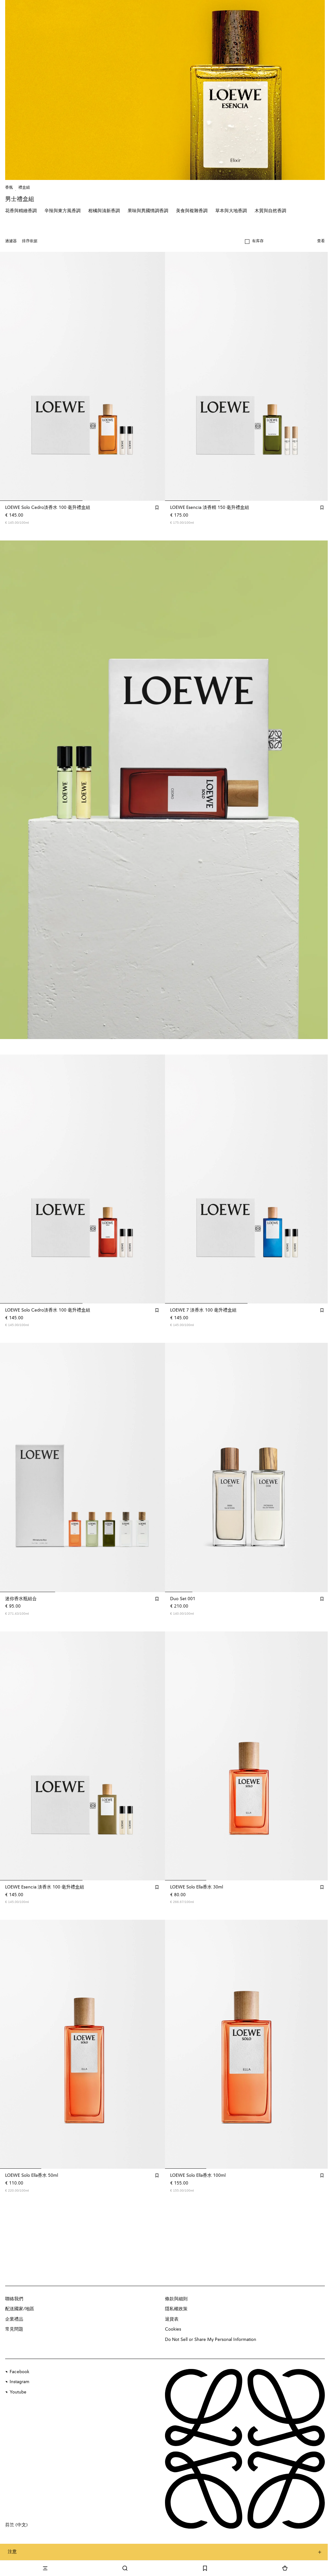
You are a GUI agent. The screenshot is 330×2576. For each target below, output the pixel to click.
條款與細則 (176, 2299)
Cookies (173, 2329)
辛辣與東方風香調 (63, 211)
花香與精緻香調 (21, 211)
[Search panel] (125, 2568)
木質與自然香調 (270, 211)
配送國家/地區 (20, 2309)
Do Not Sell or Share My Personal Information (211, 2340)
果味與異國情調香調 (148, 211)
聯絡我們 (14, 2299)
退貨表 (172, 2319)
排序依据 (30, 241)
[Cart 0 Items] (285, 2568)
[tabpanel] (165, 790)
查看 (321, 241)
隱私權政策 (176, 2309)
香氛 (9, 188)
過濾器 (11, 241)
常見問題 (14, 2329)
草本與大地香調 (231, 211)
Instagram (19, 2382)
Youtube (18, 2392)
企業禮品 (14, 2319)
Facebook (19, 2372)
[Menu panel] (45, 2568)
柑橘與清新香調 (104, 211)
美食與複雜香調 (192, 211)
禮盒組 (24, 188)
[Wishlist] (205, 2568)
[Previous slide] (12, 790)
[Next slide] (318, 790)
